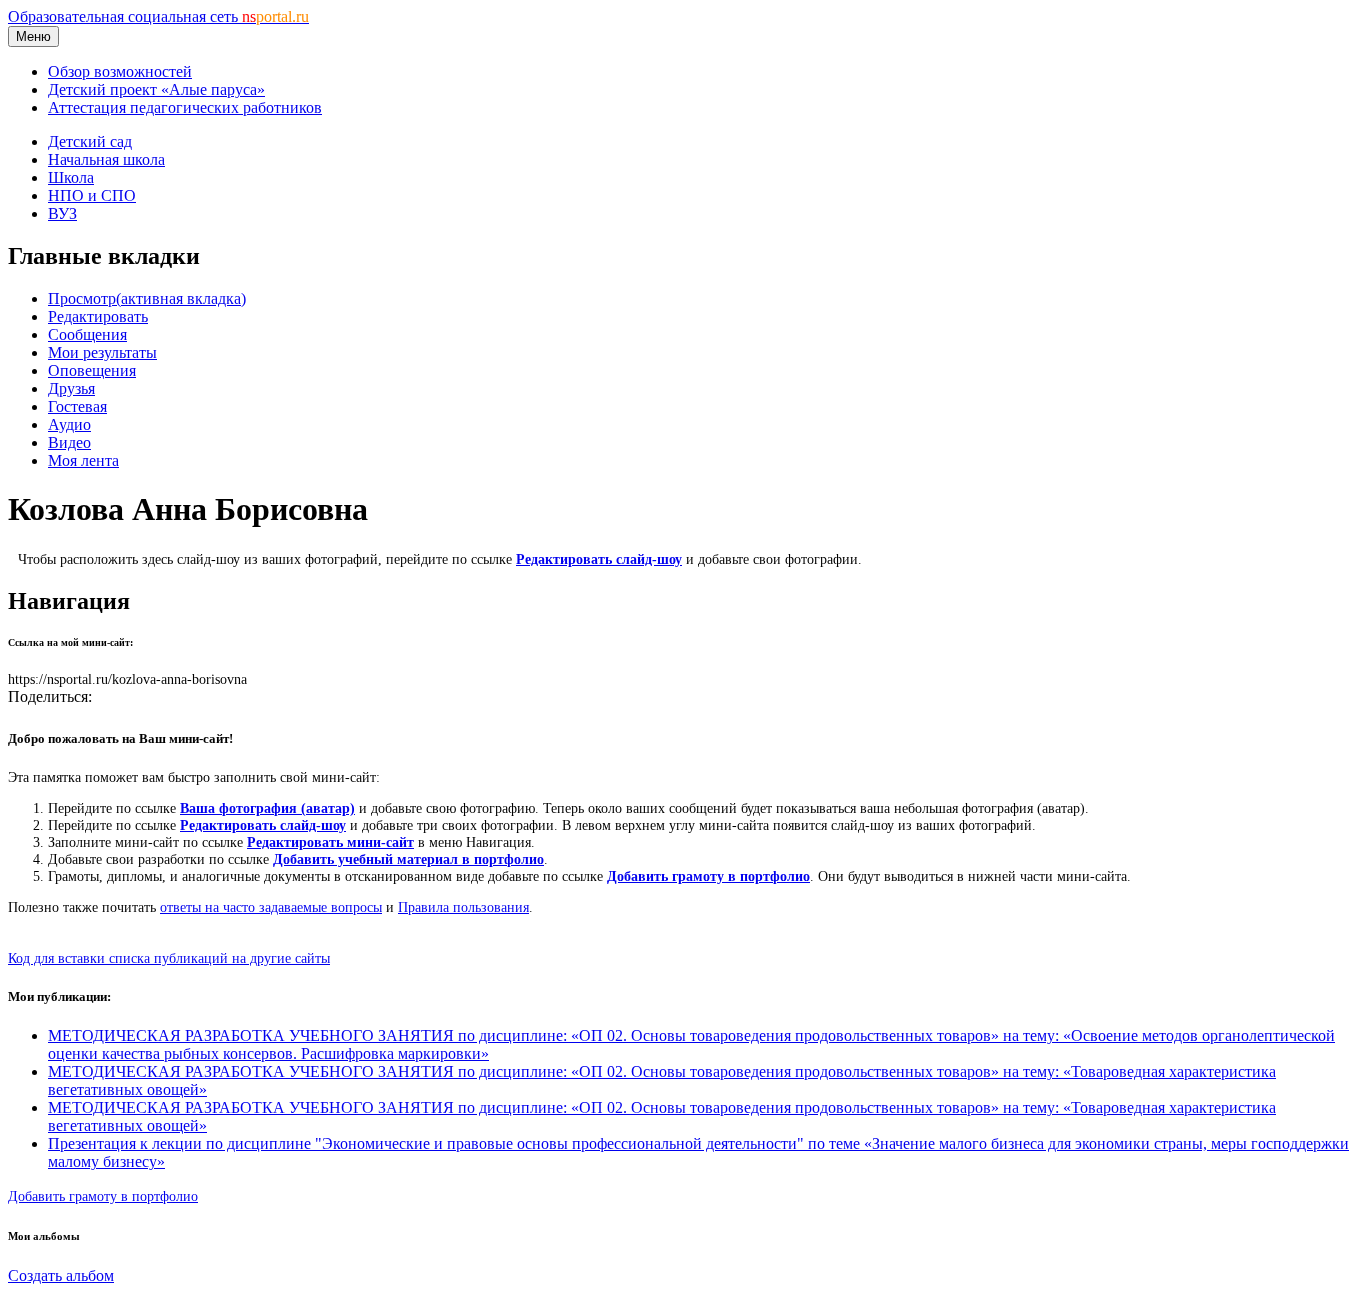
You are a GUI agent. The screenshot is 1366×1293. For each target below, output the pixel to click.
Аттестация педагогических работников (185, 107)
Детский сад (90, 141)
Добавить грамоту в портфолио (708, 876)
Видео (69, 442)
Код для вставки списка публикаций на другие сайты (169, 958)
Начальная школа (106, 159)
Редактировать (98, 316)
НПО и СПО (92, 195)
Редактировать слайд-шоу (599, 559)
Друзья (71, 388)
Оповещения (92, 370)
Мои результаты (102, 352)
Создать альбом (61, 1275)
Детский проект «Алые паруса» (156, 89)
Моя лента (83, 460)
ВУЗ (62, 213)
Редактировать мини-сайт (330, 842)
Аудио (69, 424)
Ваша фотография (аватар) (267, 808)
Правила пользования (463, 907)
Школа (71, 177)
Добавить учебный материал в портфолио (408, 859)
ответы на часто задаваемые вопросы (271, 907)
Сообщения (87, 334)
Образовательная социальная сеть (158, 16)
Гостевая (77, 406)
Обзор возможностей (120, 71)
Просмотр (147, 298)
